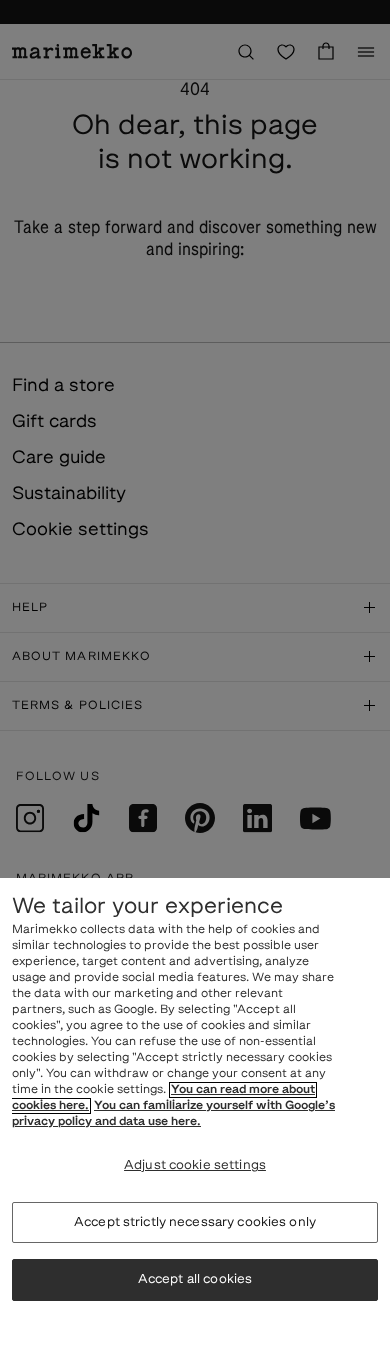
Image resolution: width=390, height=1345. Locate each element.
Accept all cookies (195, 1279)
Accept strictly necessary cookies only (195, 1222)
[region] (195, 1111)
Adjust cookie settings (195, 1165)
